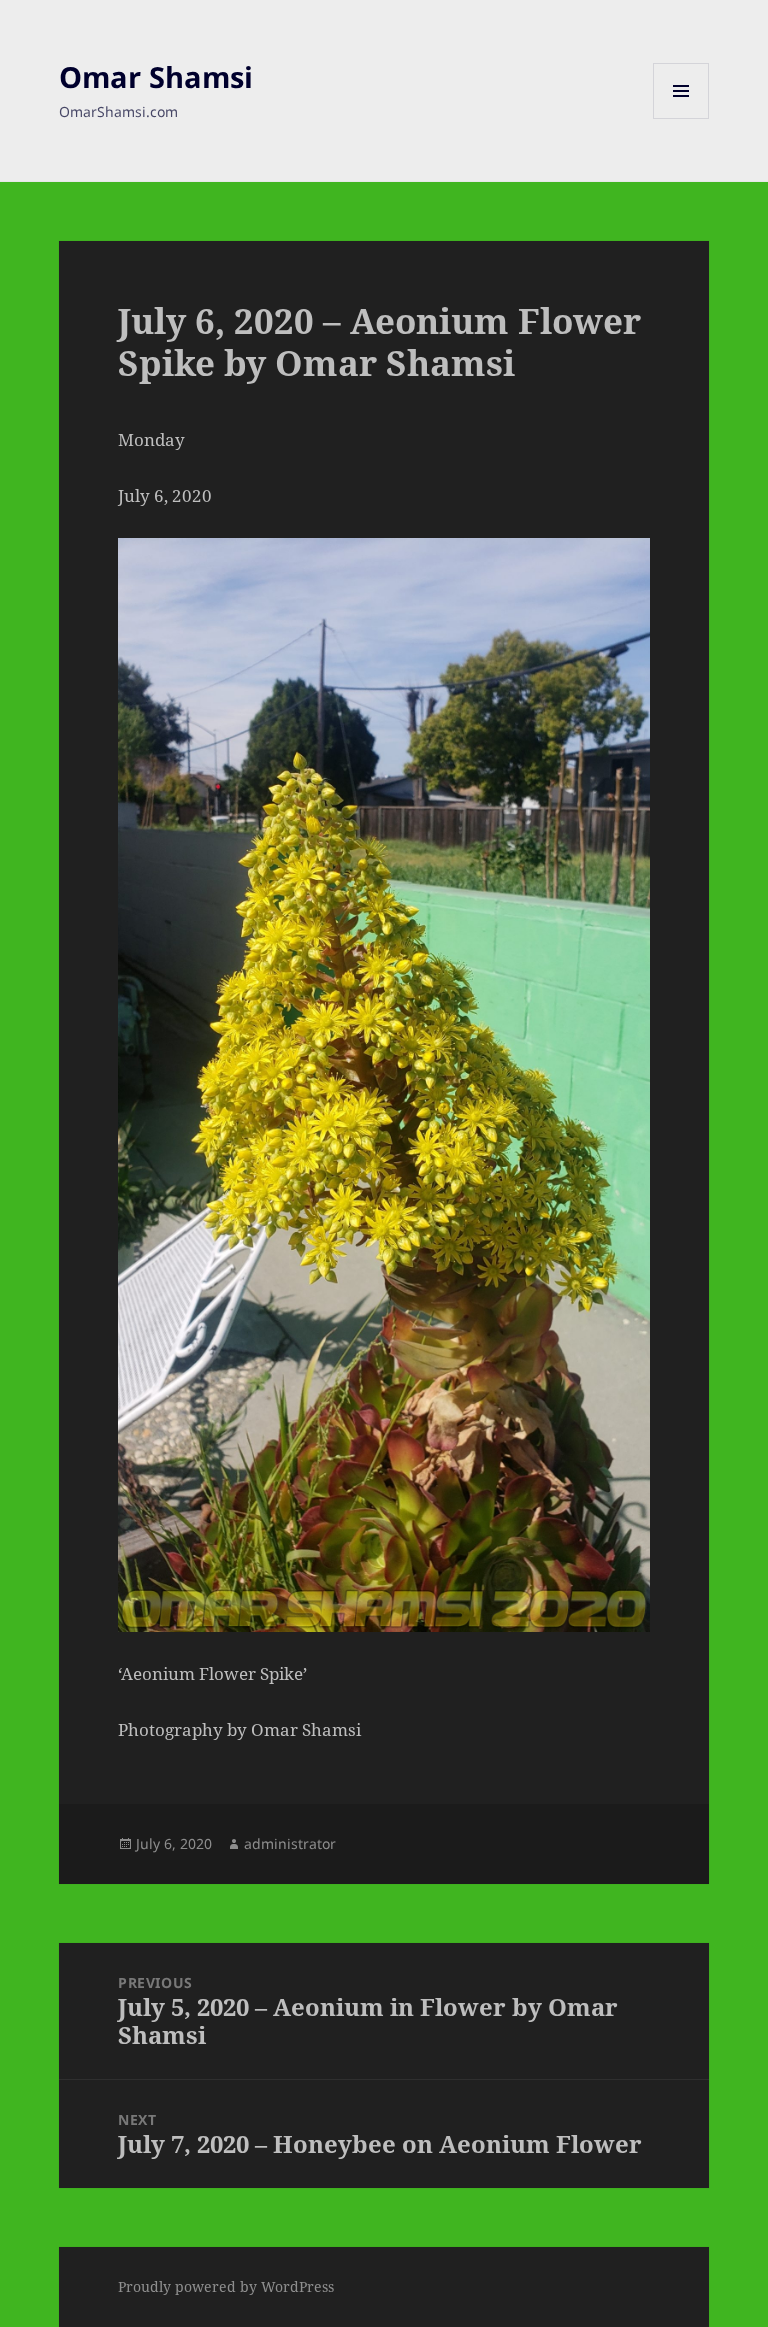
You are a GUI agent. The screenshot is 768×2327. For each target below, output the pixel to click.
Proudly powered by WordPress (226, 2286)
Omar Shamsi (156, 76)
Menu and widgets (681, 118)
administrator (290, 1843)
